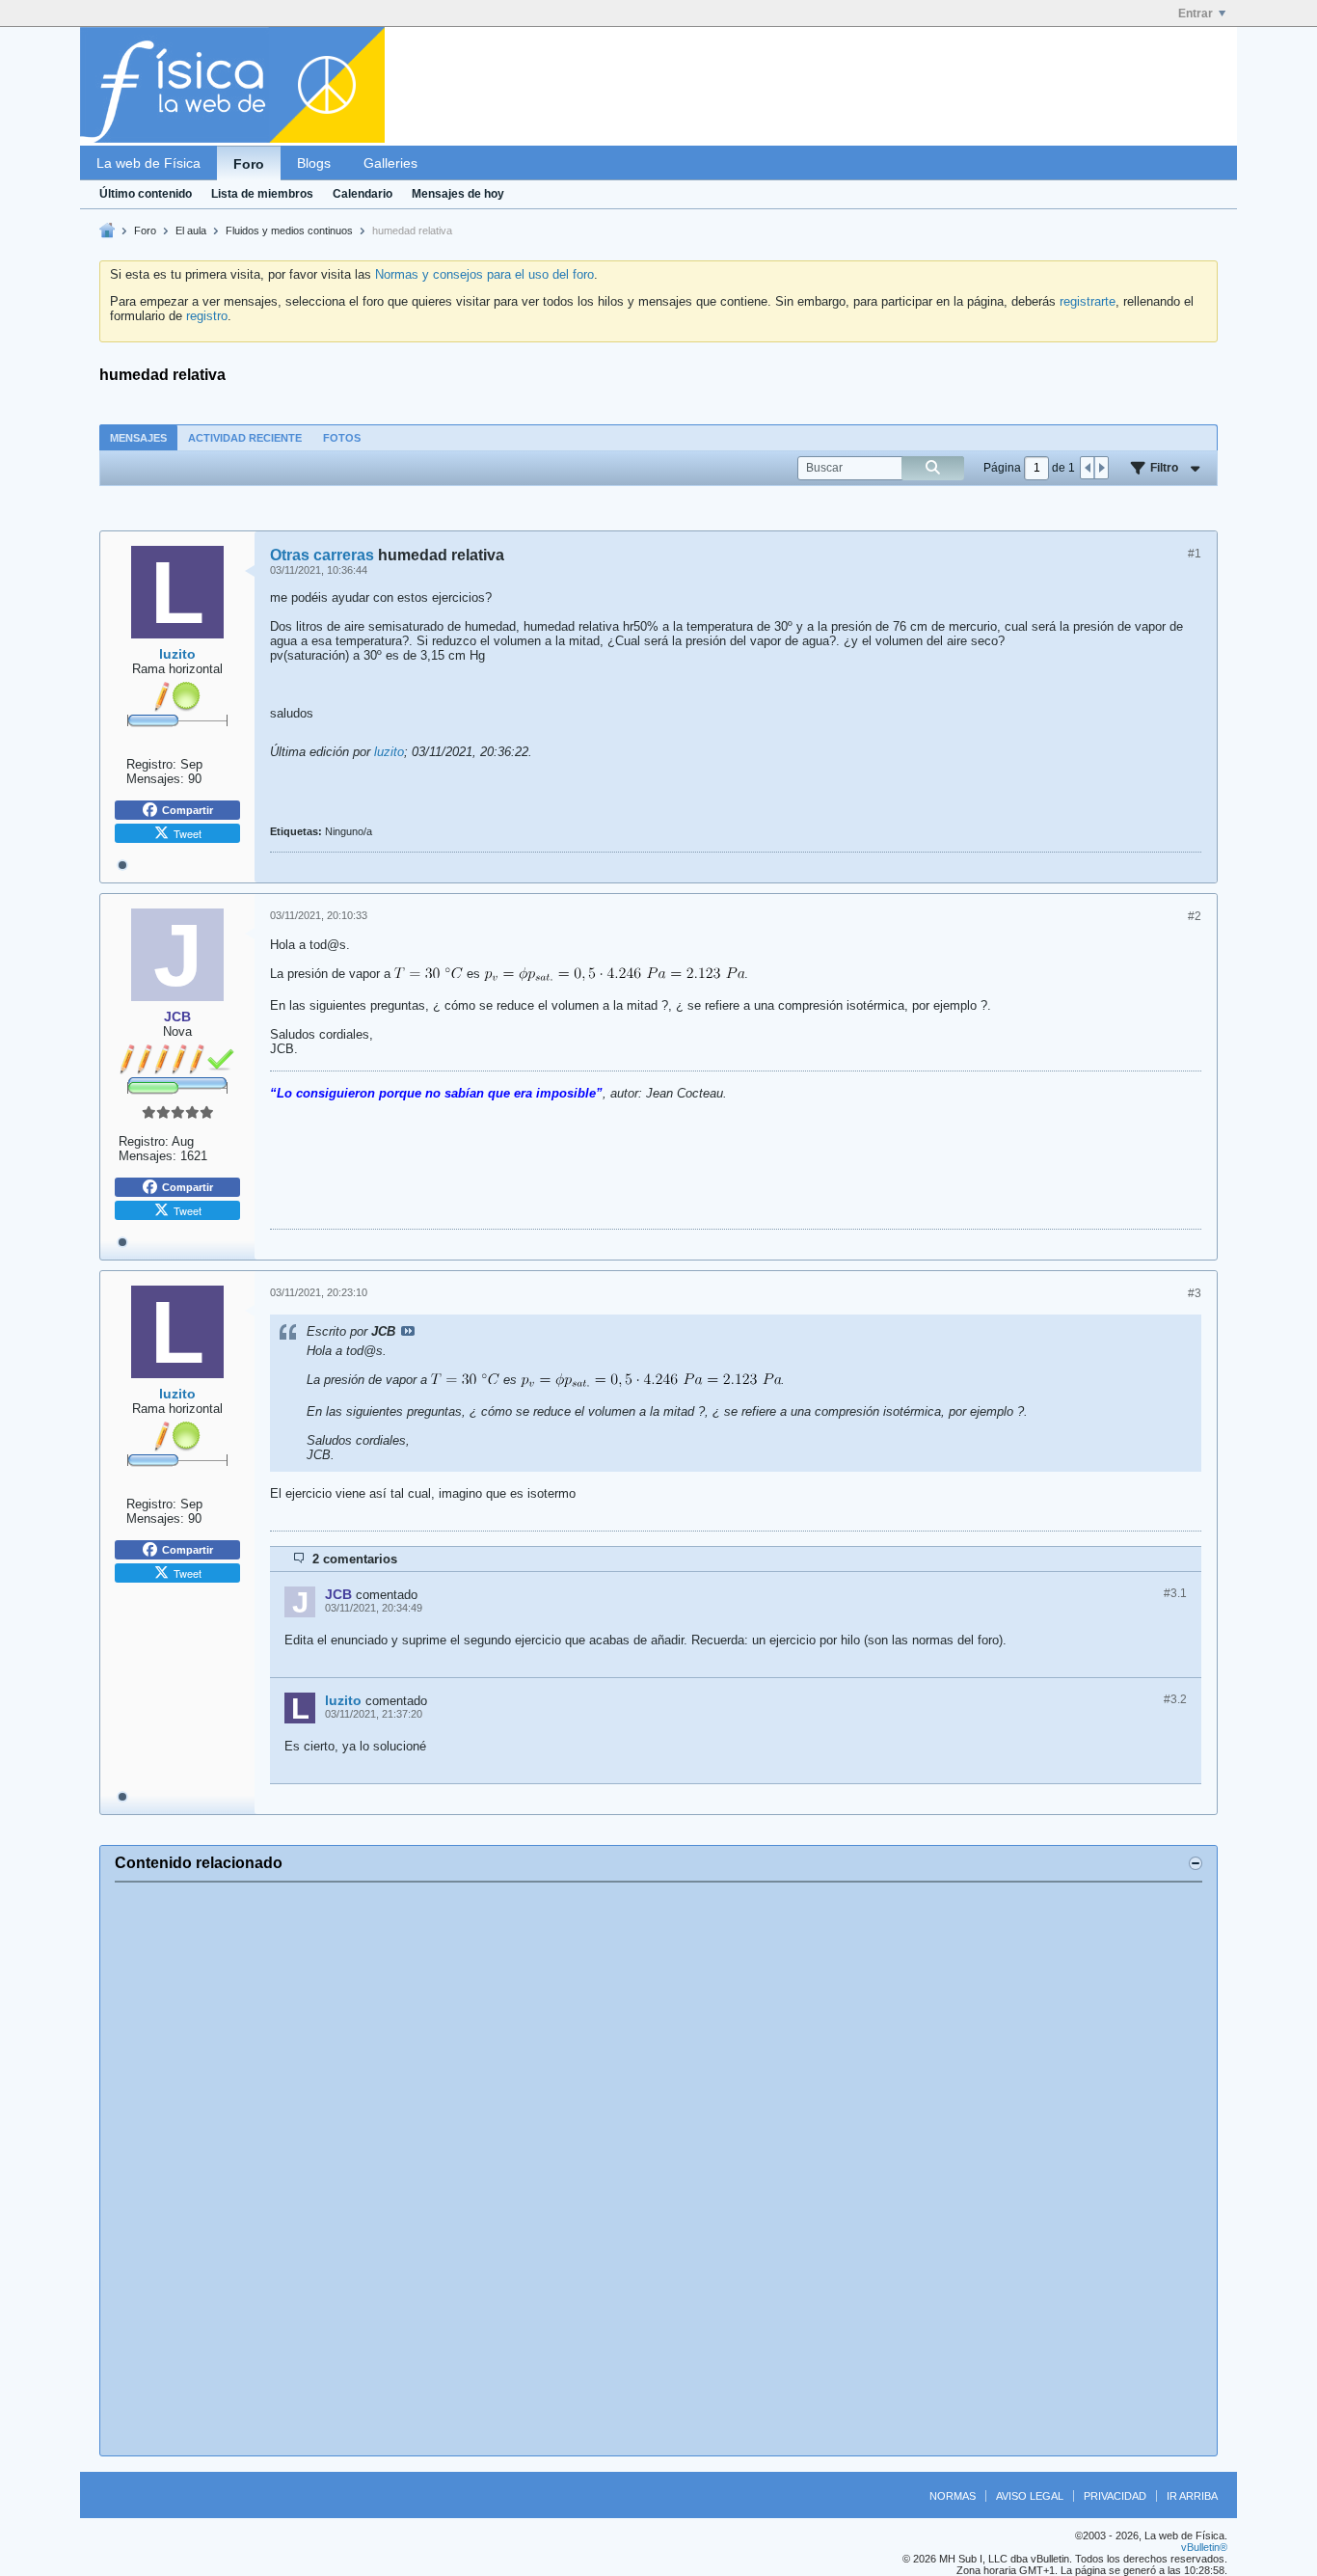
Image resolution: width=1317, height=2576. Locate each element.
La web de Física (148, 163)
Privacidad (1115, 2496)
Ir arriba (1192, 2496)
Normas (953, 2496)
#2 (1195, 916)
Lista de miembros (262, 194)
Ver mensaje (408, 1331)
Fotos (342, 438)
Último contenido (146, 194)
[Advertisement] (658, 2169)
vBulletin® (1204, 2547)
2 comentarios (355, 1559)
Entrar (1196, 14)
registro (207, 316)
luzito (389, 752)
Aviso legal (1030, 2496)
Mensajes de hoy (458, 194)
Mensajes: (155, 779)
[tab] (138, 437)
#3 (1195, 1293)
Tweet (188, 833)
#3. (1175, 1593)
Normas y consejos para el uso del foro (484, 274)
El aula (191, 230)
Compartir (188, 810)
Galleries (390, 163)
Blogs (314, 163)
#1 (1195, 554)
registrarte (1088, 301)
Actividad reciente (245, 438)
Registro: (151, 764)
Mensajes (138, 438)
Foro (249, 164)
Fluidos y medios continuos (289, 230)
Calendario (363, 194)
